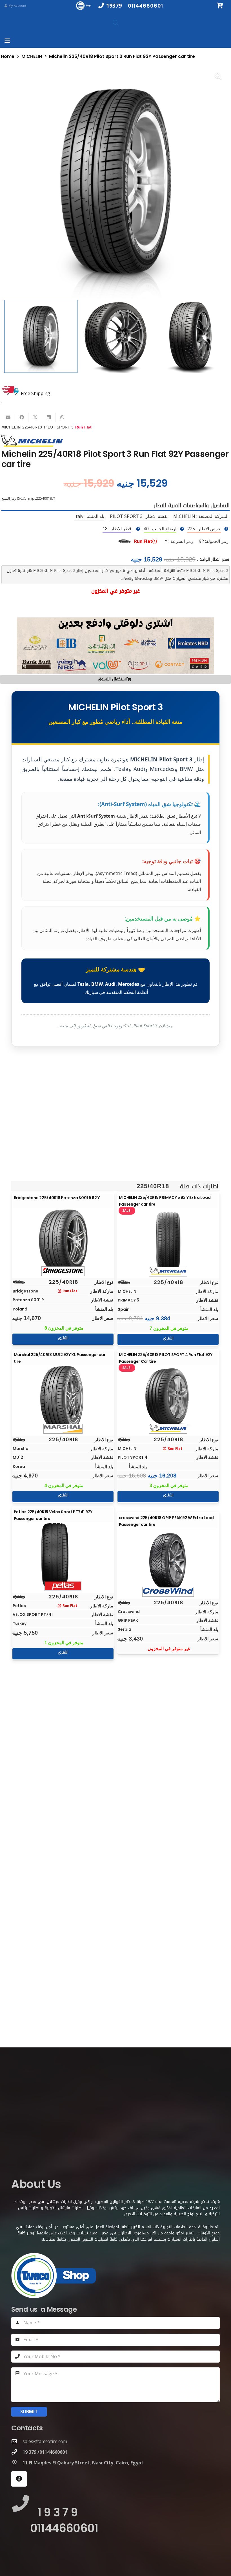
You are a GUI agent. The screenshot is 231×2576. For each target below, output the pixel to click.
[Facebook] (19, 2479)
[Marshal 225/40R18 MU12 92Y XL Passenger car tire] (63, 1398)
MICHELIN (32, 56)
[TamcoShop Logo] (84, 6)
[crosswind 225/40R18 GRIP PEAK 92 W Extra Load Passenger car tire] (168, 1561)
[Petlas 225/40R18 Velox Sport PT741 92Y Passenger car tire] (63, 1555)
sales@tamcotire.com (45, 2441)
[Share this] (22, 417)
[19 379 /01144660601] (17, 2452)
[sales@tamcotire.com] (17, 2441)
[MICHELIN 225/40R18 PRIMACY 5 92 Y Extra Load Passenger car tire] (168, 1241)
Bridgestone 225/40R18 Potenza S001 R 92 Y (57, 1198)
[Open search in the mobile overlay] (115, 23)
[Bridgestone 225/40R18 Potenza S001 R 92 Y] (63, 1241)
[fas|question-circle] (226, 529)
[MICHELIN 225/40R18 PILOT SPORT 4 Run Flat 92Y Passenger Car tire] (168, 1398)
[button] (7, 41)
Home (8, 56)
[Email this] (8, 417)
